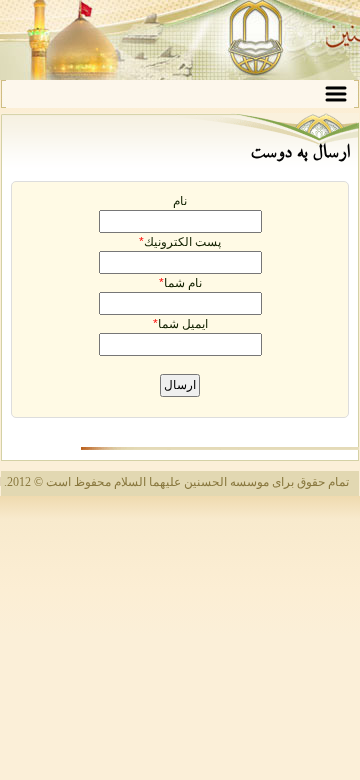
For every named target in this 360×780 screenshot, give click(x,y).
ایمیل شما (183, 324)
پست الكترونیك (182, 242)
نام (180, 201)
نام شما (183, 283)
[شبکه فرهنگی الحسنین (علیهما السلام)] (180, 40)
